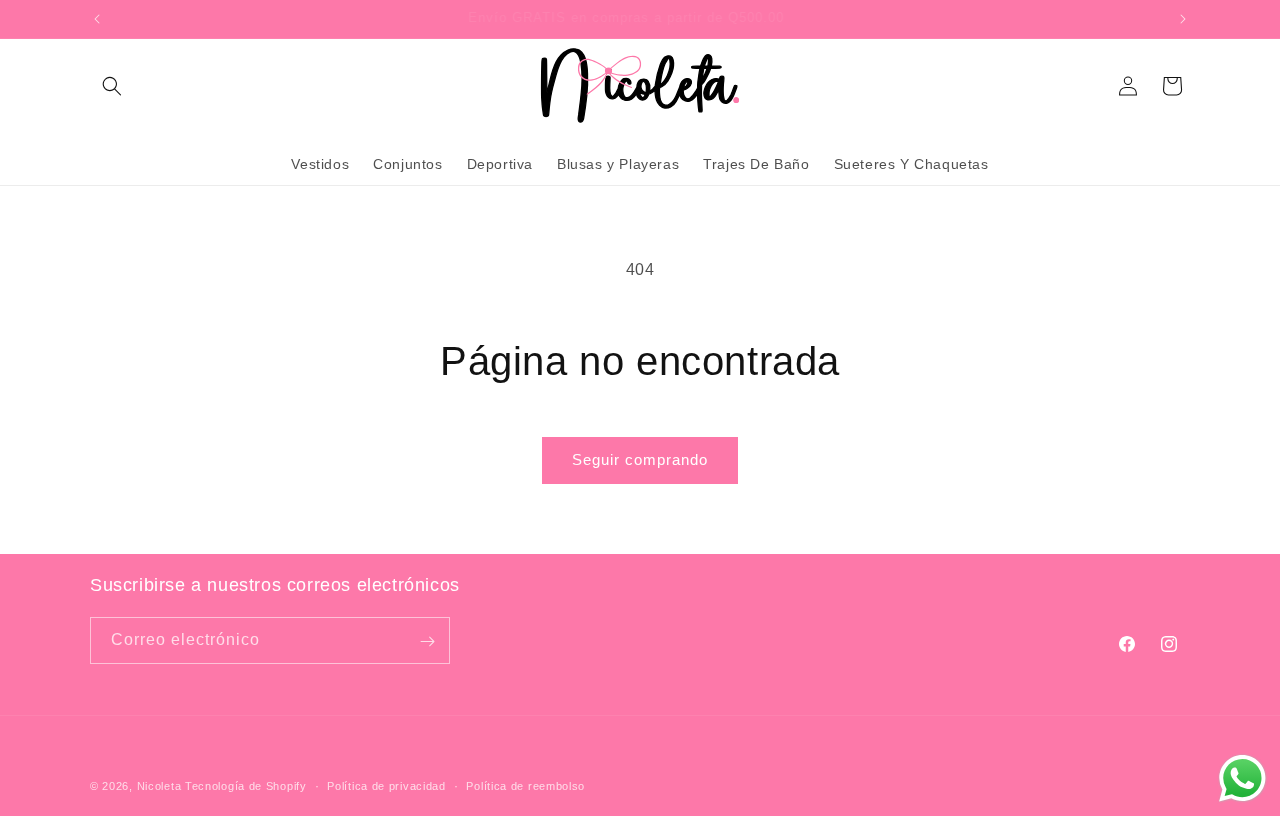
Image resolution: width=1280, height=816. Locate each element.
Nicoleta (159, 786)
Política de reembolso (525, 785)
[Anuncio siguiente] (1183, 19)
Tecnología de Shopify (246, 786)
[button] (112, 86)
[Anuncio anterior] (97, 19)
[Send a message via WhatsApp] (1242, 778)
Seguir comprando (640, 459)
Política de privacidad (386, 785)
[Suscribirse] (427, 641)
